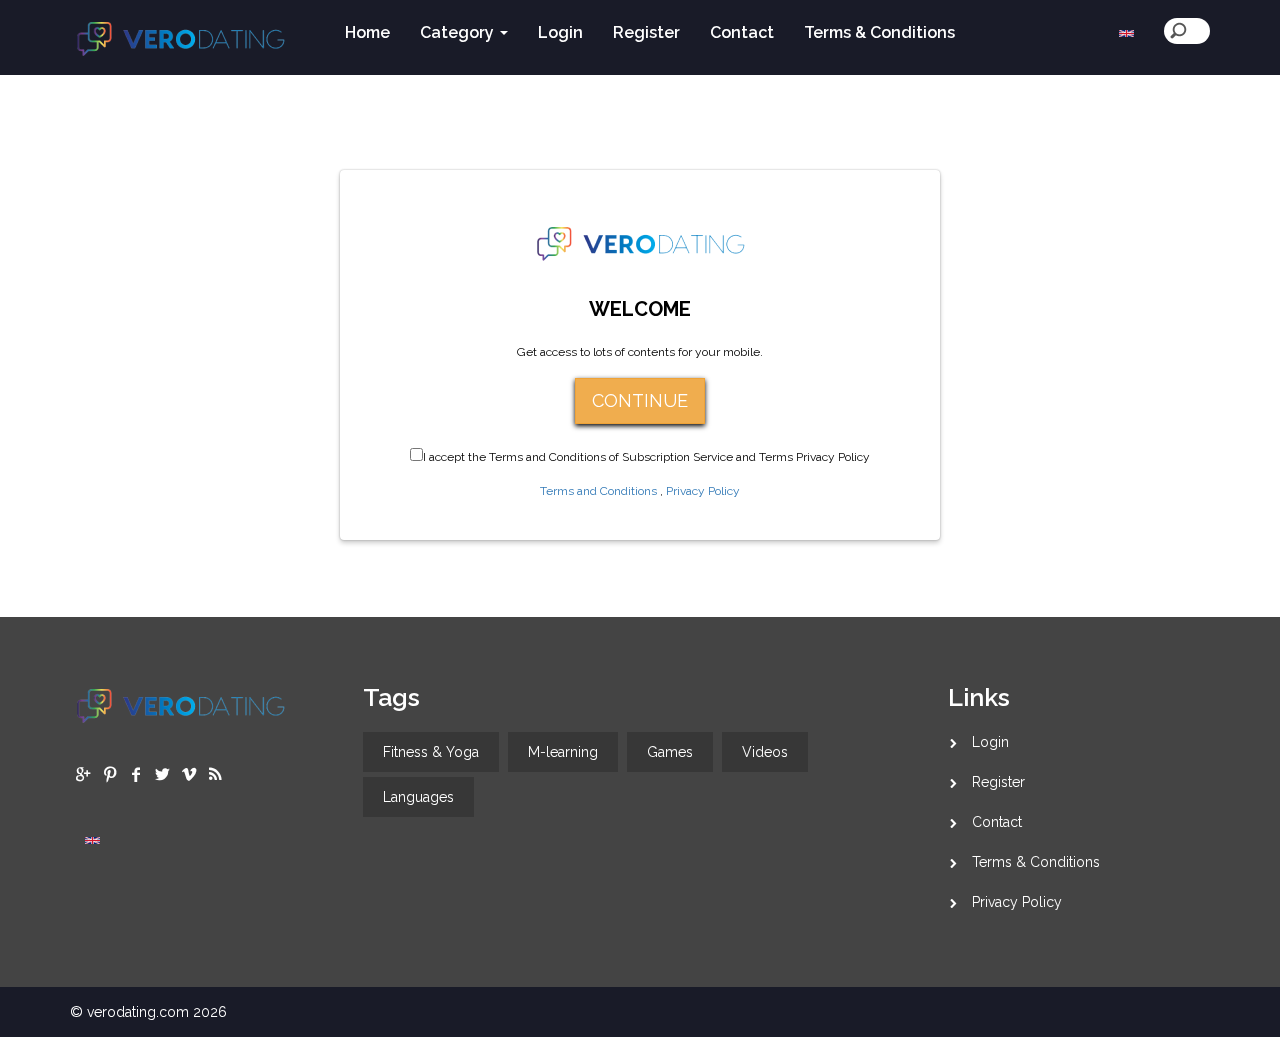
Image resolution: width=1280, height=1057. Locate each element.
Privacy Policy (703, 491)
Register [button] (646, 32)
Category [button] (459, 32)
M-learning (563, 752)
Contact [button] (742, 32)
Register (998, 782)
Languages (418, 797)
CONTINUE (640, 400)
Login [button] (560, 32)
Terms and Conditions (598, 491)
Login (990, 742)
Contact (997, 822)
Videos (765, 752)
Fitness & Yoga (431, 752)
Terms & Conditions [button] (879, 32)
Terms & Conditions (1036, 862)
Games (670, 752)
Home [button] (367, 32)
